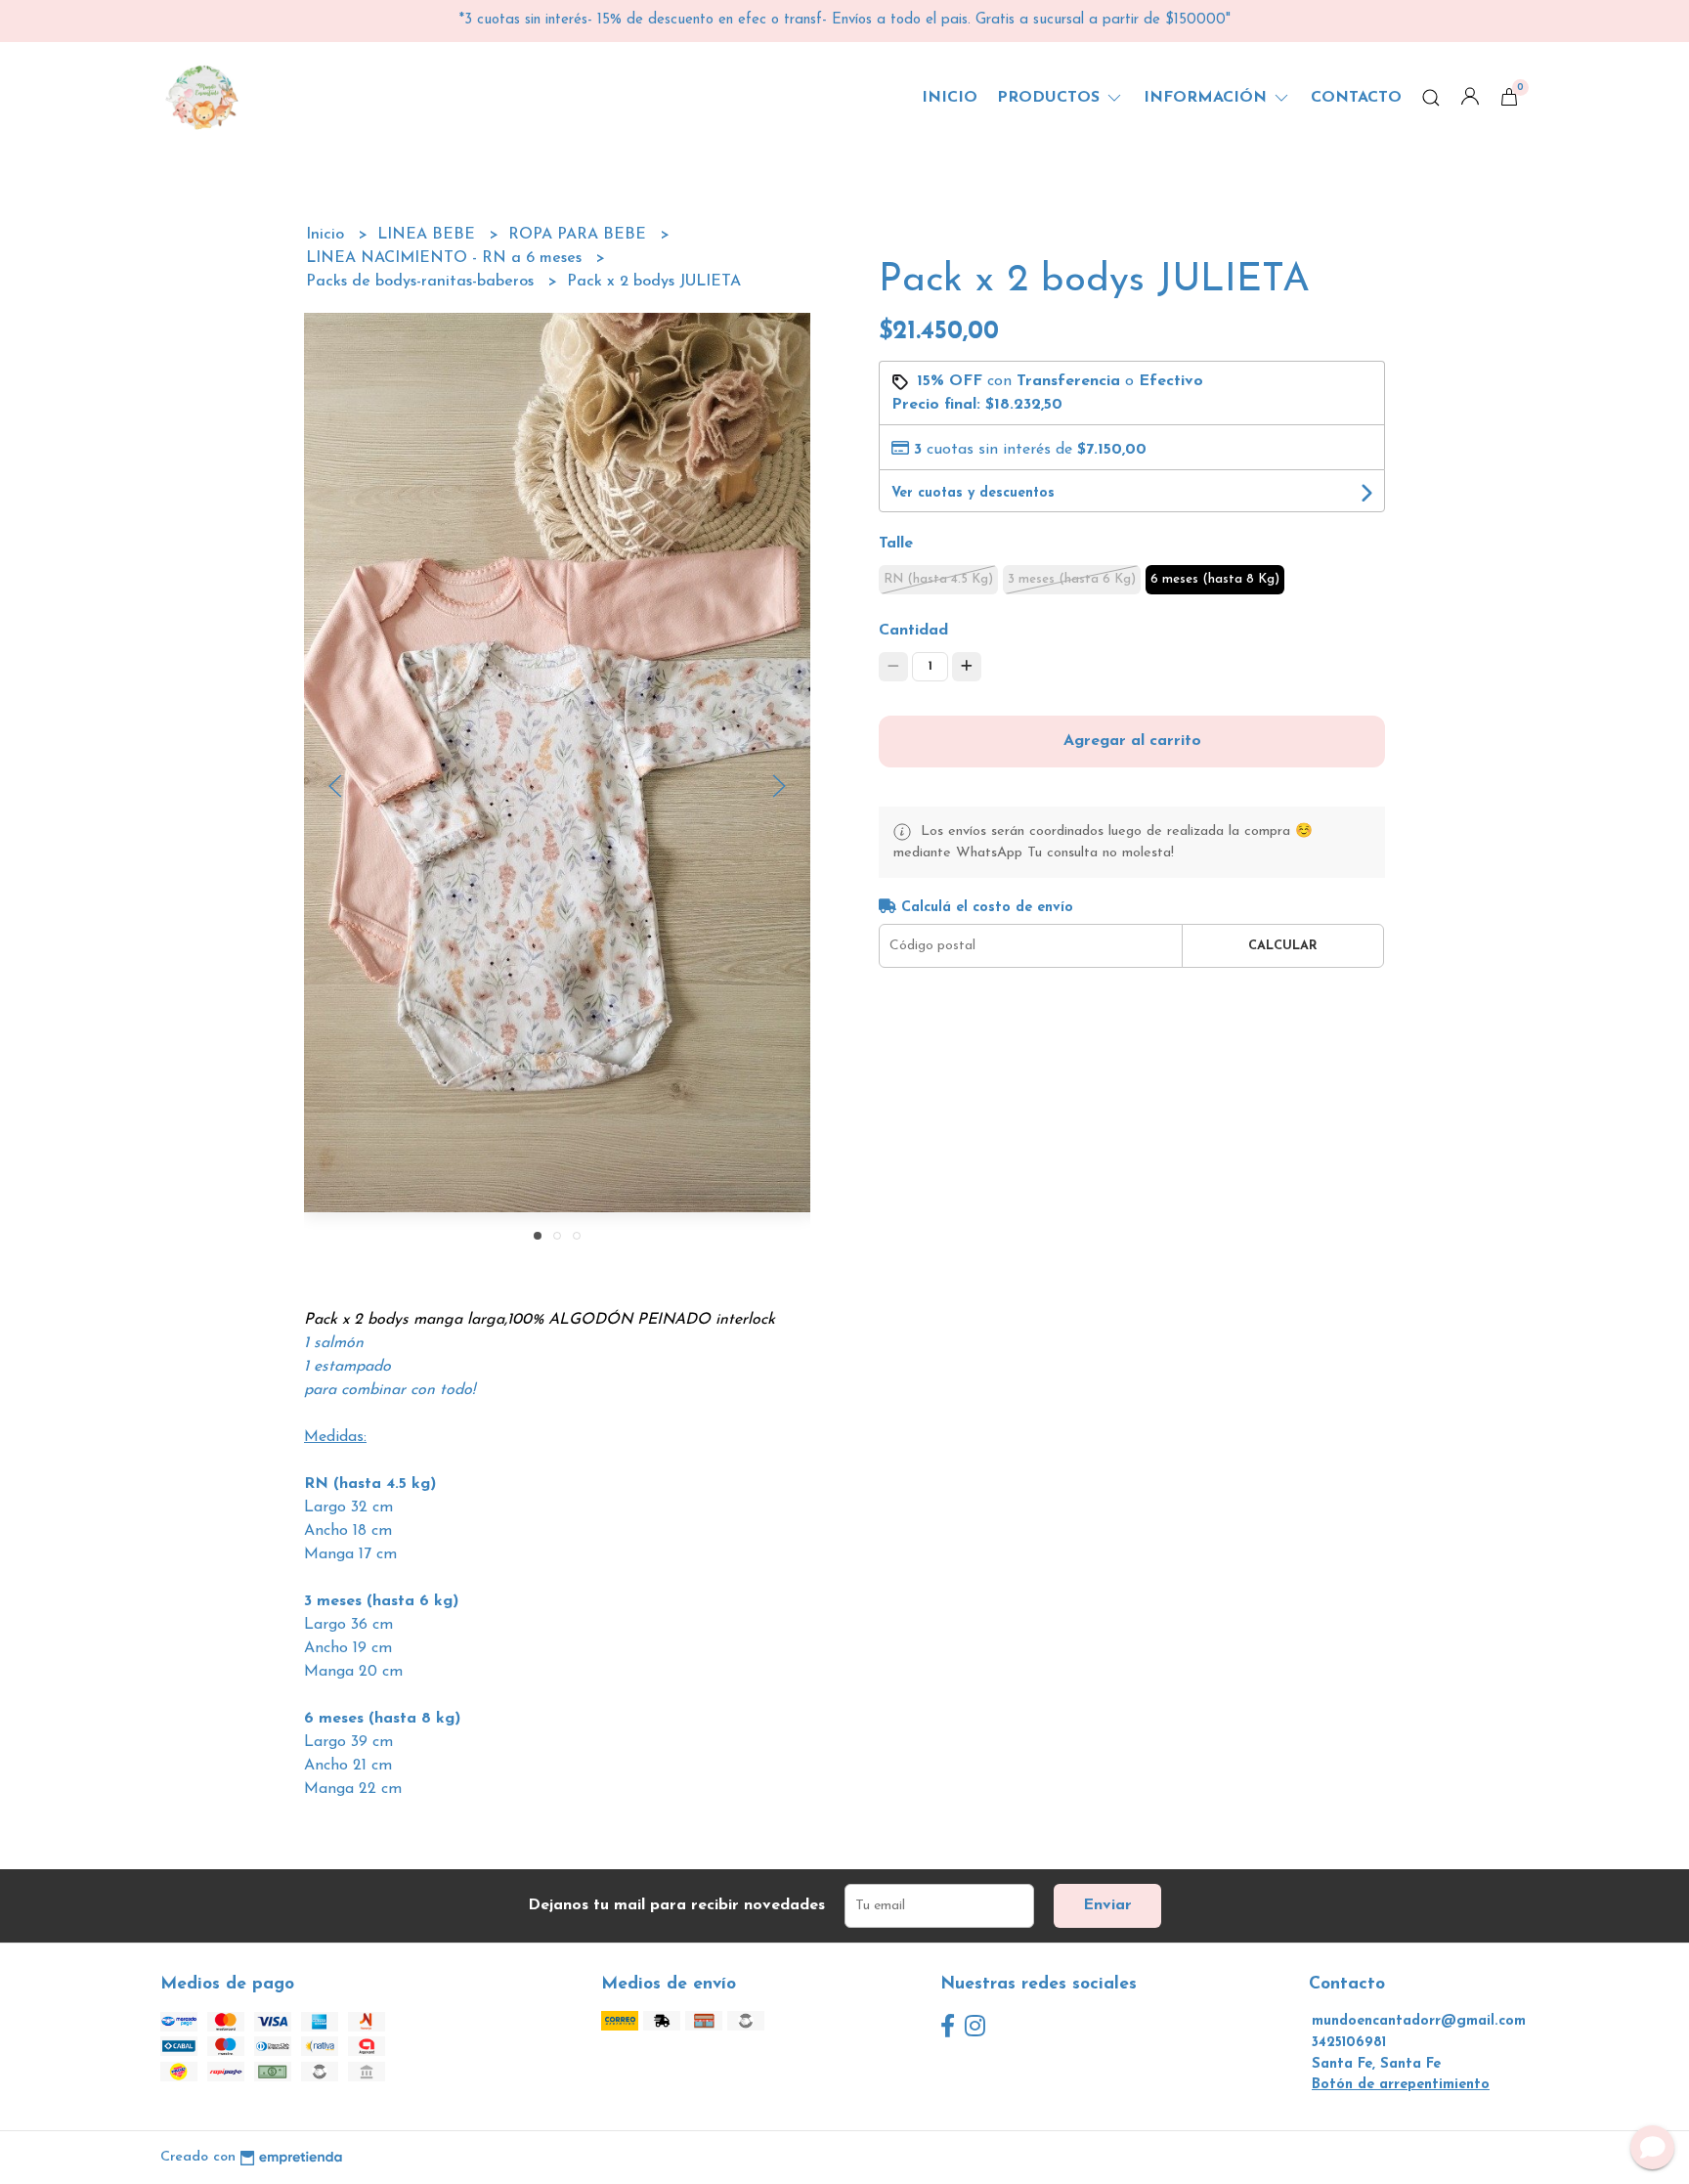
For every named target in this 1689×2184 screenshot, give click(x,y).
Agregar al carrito (1132, 741)
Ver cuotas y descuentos (973, 493)
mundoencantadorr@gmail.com (1419, 2021)
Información (1208, 98)
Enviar (1107, 1905)
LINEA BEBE (429, 235)
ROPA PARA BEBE (580, 235)
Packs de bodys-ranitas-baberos (422, 282)
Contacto (1356, 98)
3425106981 (1349, 2043)
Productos (1051, 98)
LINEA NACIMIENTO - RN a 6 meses (446, 258)
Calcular (1283, 946)
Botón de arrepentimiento (1401, 2085)
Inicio (950, 98)
